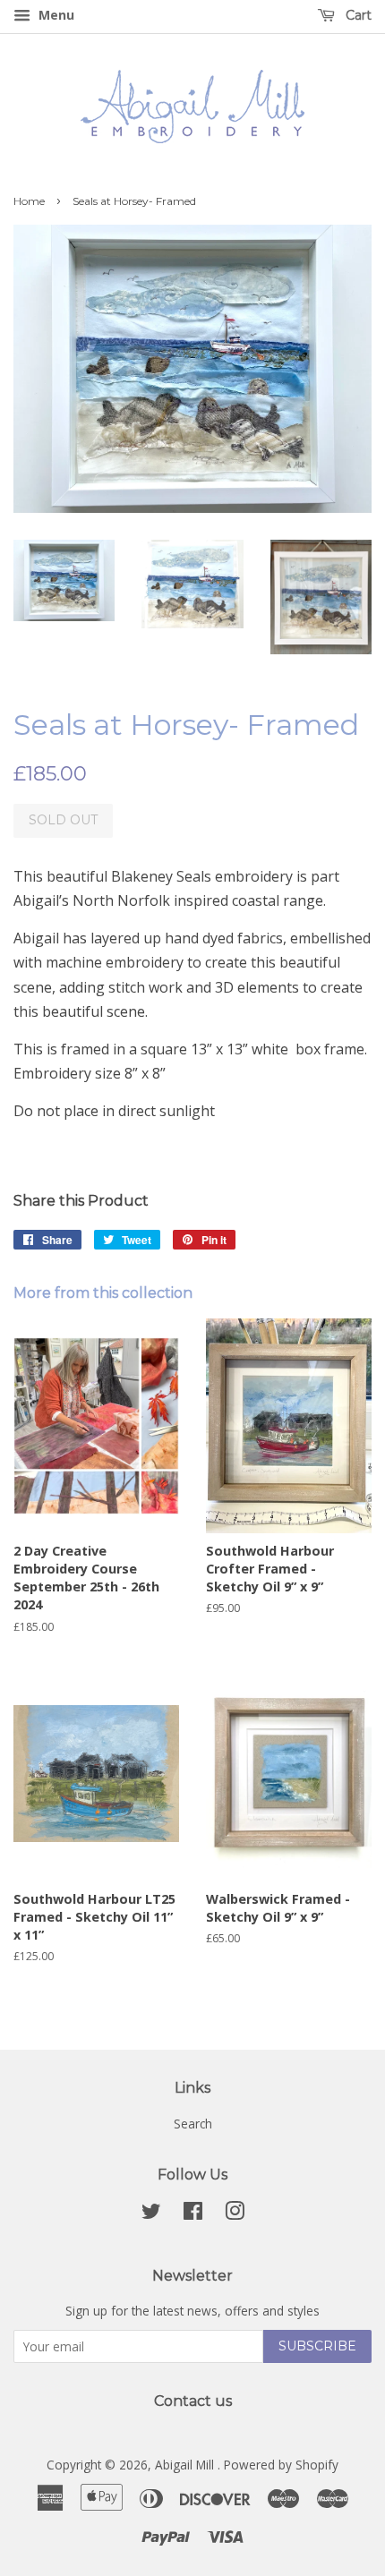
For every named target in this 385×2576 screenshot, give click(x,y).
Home (29, 201)
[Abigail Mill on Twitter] (151, 2214)
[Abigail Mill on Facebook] (193, 2214)
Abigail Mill (186, 2465)
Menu (55, 15)
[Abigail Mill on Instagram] (235, 2214)
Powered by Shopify (281, 2465)
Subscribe (317, 2346)
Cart (357, 15)
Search (193, 2124)
